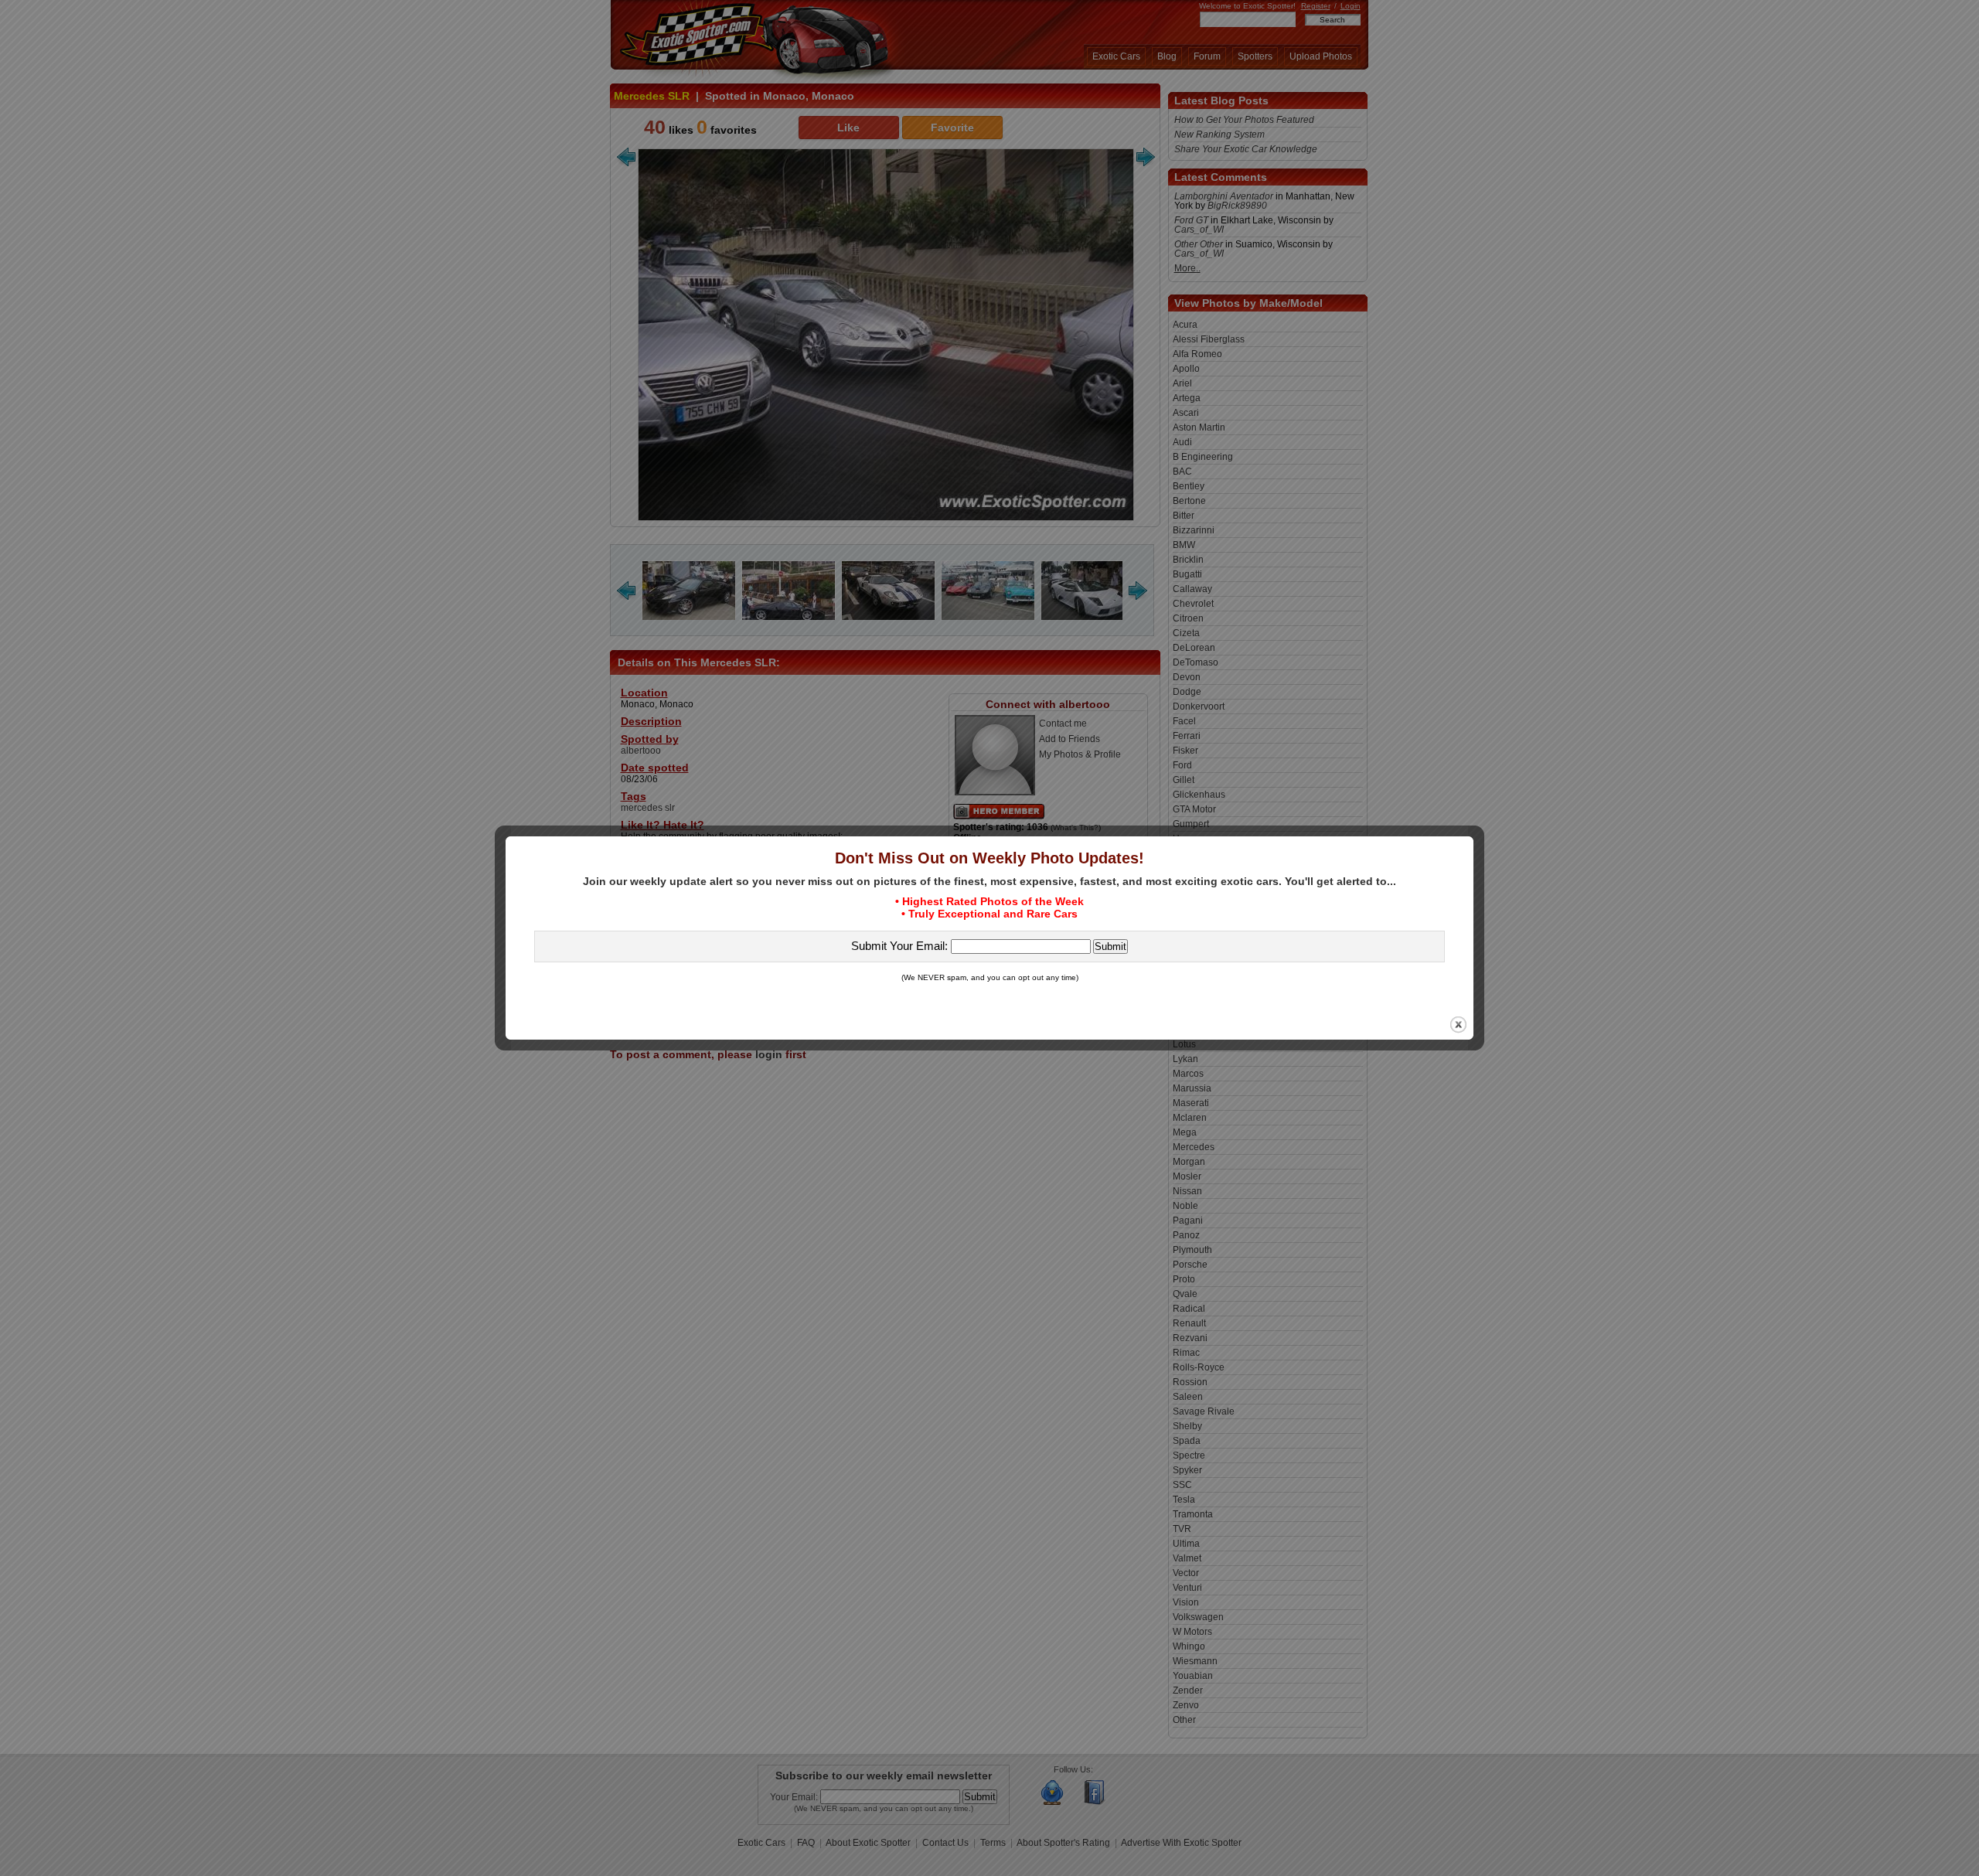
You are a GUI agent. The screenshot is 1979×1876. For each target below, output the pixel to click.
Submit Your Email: (901, 946)
